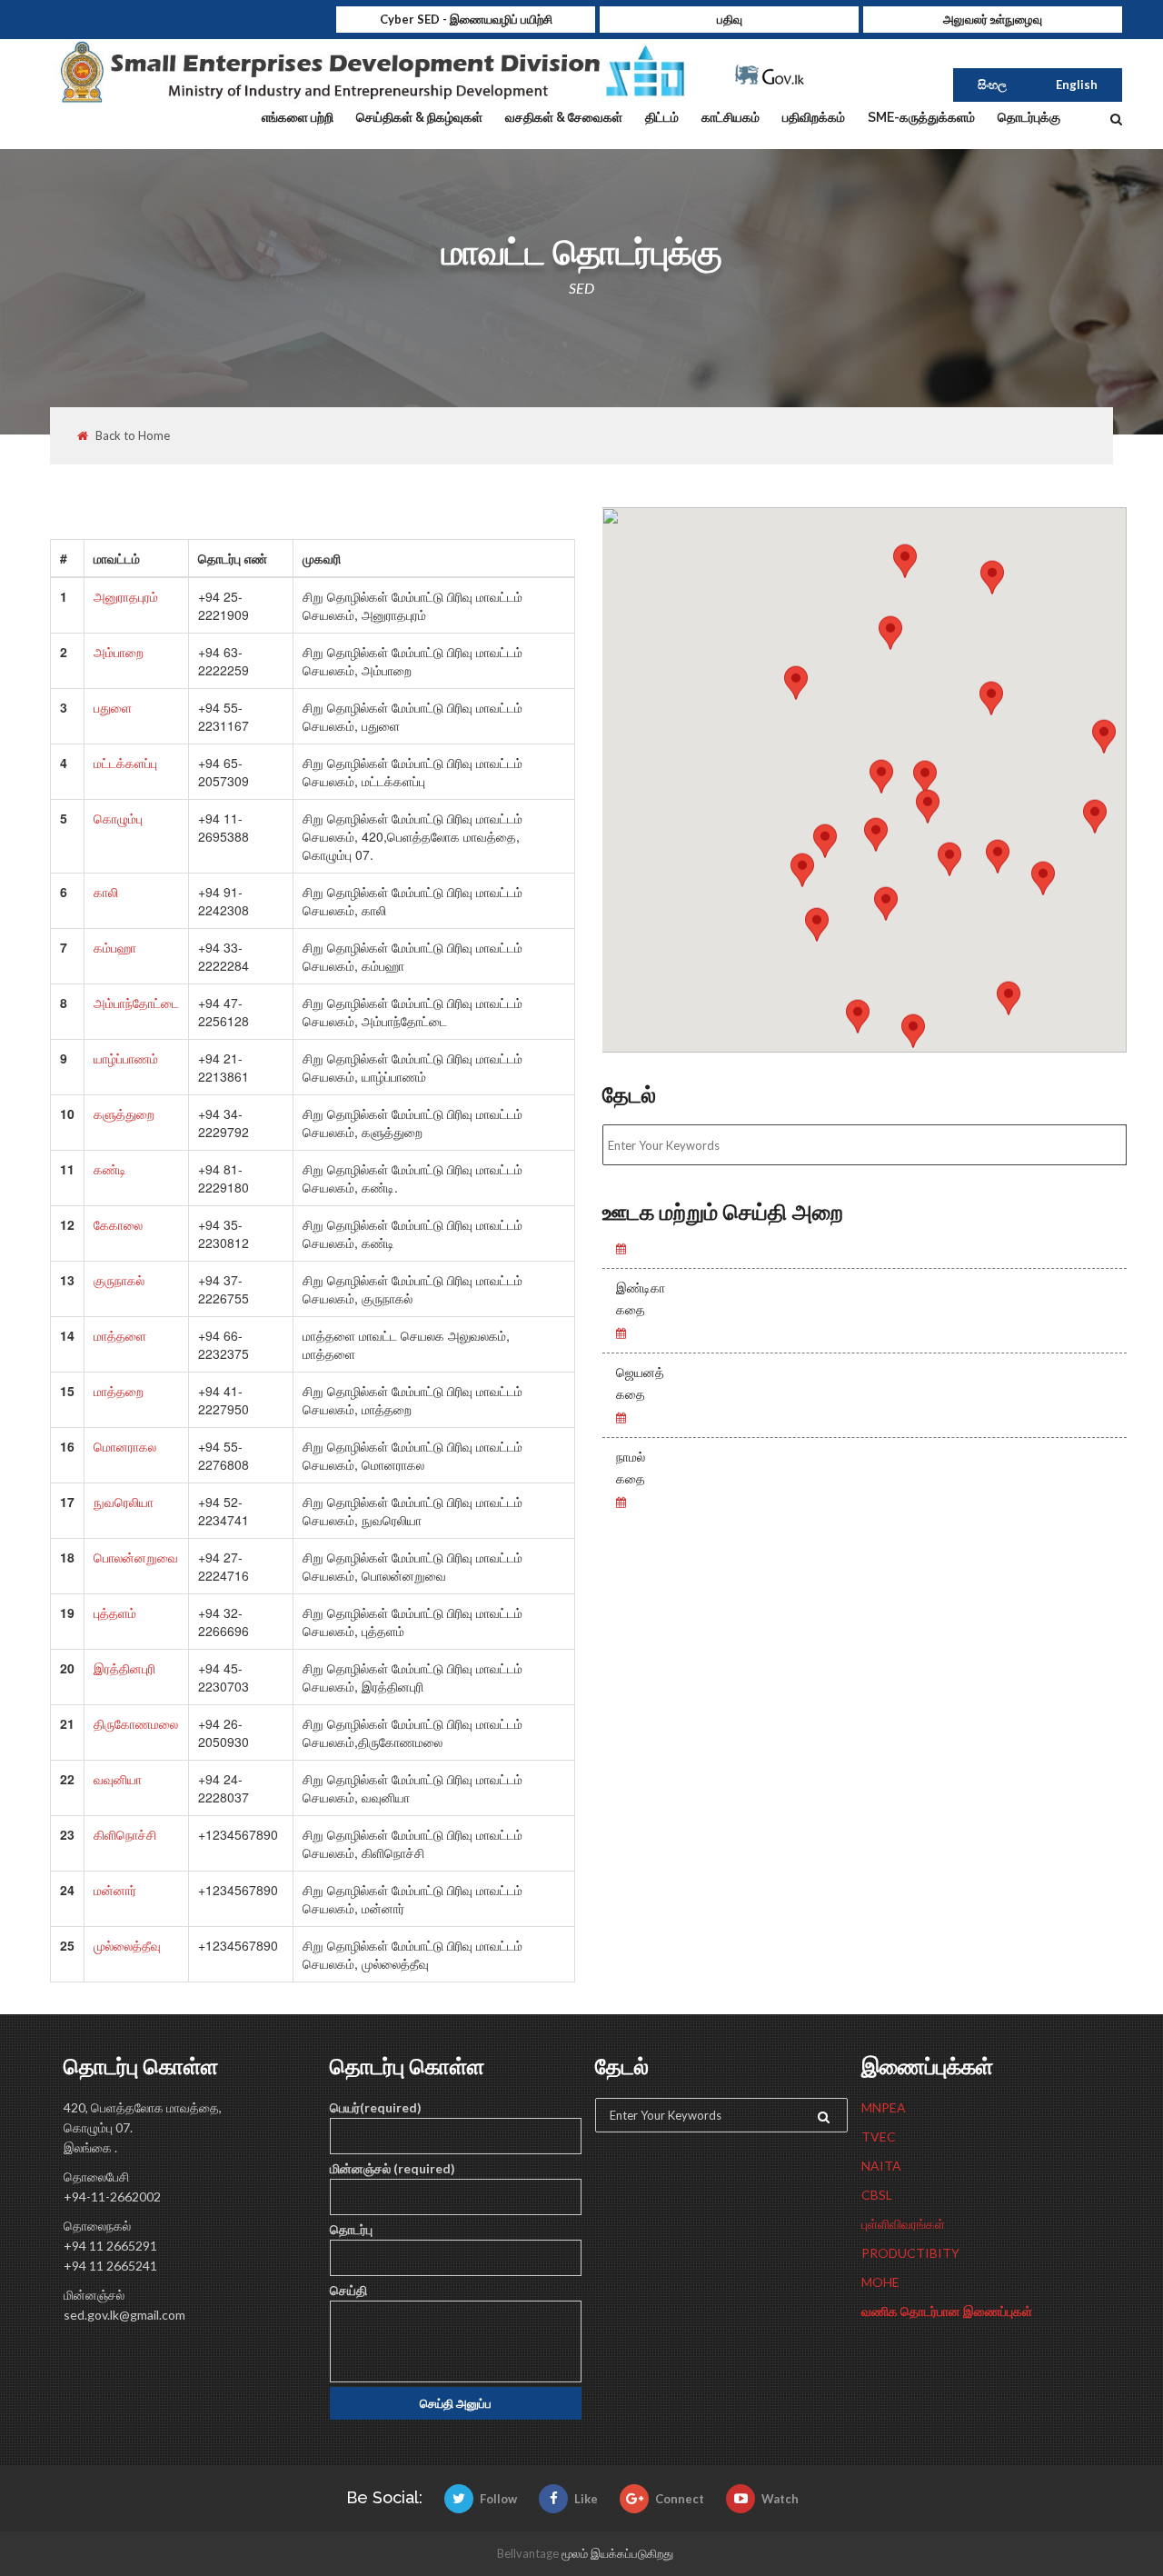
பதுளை (113, 707)
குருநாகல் (119, 1280)
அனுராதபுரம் (126, 596)
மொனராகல (125, 1446)
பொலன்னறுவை (136, 1557)
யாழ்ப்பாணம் (126, 1058)
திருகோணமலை (136, 1723)
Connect (680, 2499)
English (1077, 85)
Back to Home (133, 436)
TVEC (879, 2137)
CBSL (877, 2195)
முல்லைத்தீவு (127, 1945)
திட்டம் (662, 117)
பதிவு (730, 19)
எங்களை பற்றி (298, 117)
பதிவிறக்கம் (814, 117)
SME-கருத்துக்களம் (921, 117)
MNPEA (884, 2107)
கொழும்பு (118, 818)
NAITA (881, 2166)
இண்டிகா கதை (641, 1299)
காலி (106, 892)
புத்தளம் (115, 1612)
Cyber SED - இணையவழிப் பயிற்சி (466, 19)
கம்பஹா (115, 947)
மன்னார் (115, 1890)
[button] (1095, 833)
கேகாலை (118, 1224)
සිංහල (992, 85)
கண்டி (110, 1169)
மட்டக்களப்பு (125, 763)
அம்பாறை (119, 652)
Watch (780, 2499)
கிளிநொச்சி (125, 1834)
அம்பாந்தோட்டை (136, 1003)
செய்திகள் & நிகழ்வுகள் (419, 117)
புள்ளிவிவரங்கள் (903, 2224)
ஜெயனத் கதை (640, 1383)
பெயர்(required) (376, 2107)
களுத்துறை (124, 1113)
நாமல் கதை (631, 1468)
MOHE (880, 2282)
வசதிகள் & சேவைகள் (564, 117)
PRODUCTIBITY (910, 2253)
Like (586, 2499)
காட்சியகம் (731, 117)
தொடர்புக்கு (1029, 117)
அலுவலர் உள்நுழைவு (993, 19)
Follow (498, 2499)
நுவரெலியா (124, 1502)
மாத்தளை (120, 1335)
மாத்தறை (119, 1391)
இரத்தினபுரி (124, 1668)
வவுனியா (118, 1779)
